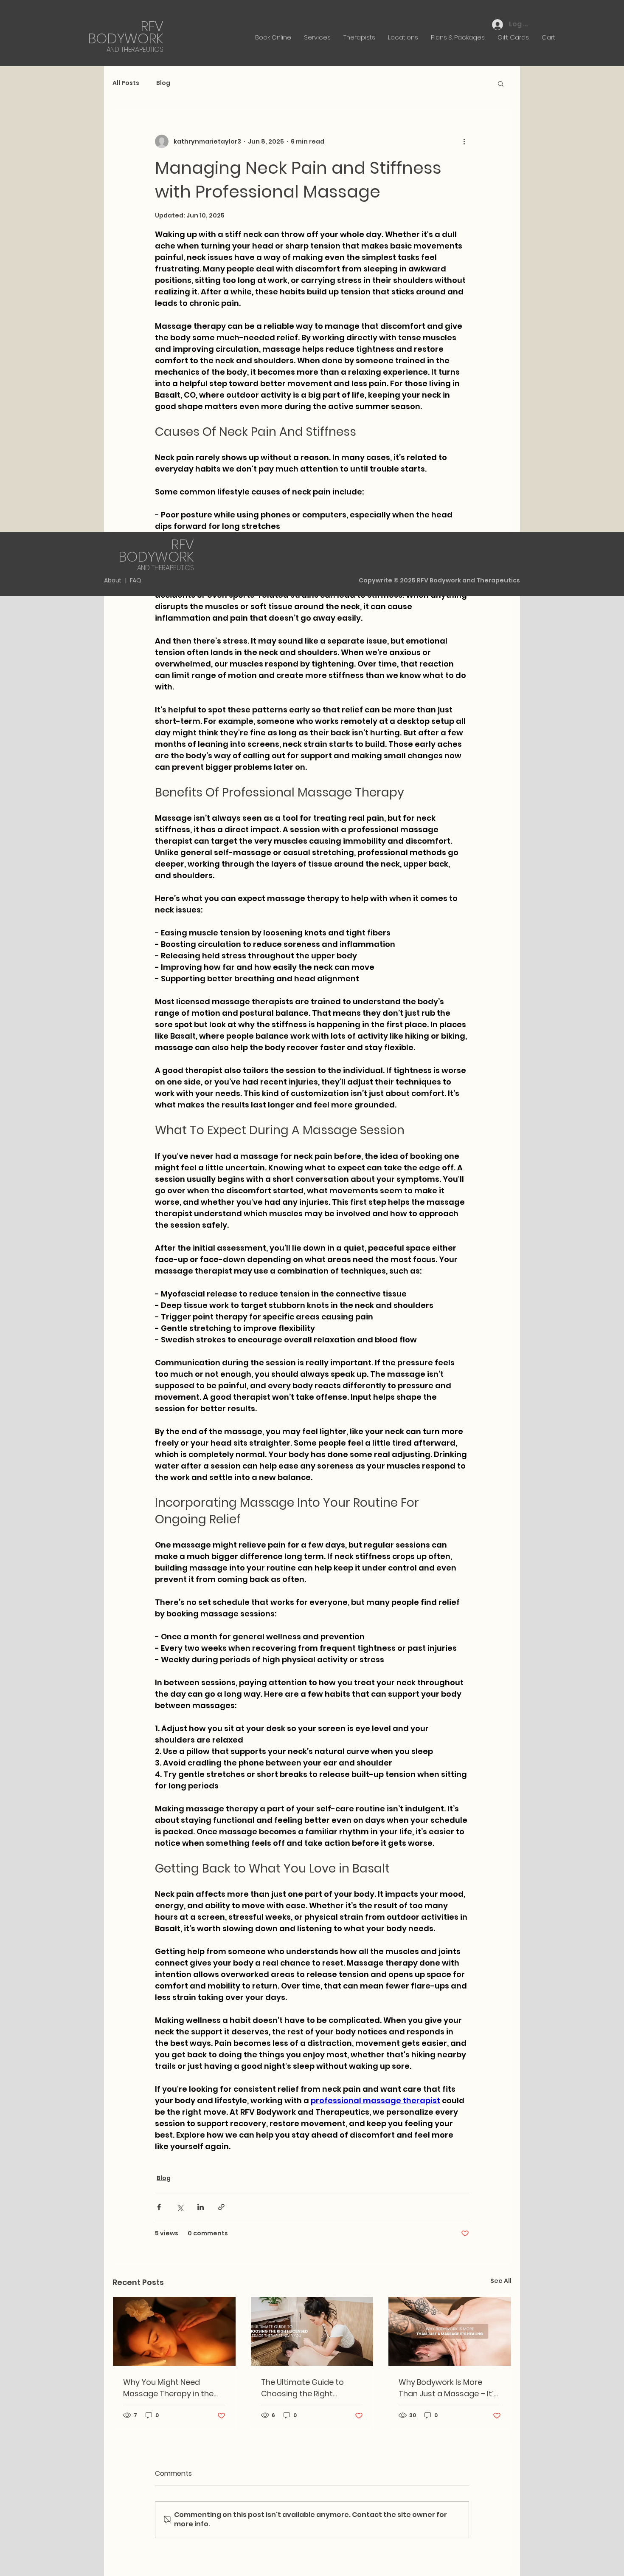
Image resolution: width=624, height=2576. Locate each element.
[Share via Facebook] (159, 2207)
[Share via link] (221, 2207)
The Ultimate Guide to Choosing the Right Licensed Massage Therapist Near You (302, 2388)
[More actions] (464, 141)
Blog (163, 83)
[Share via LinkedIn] (201, 2207)
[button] (501, 83)
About (113, 580)
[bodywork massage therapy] (450, 2331)
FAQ (136, 580)
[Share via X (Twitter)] (180, 2207)
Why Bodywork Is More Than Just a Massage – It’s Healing (448, 2388)
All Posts (126, 83)
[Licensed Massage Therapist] (312, 2331)
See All (501, 2281)
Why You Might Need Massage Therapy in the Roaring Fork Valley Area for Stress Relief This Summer (168, 2388)
